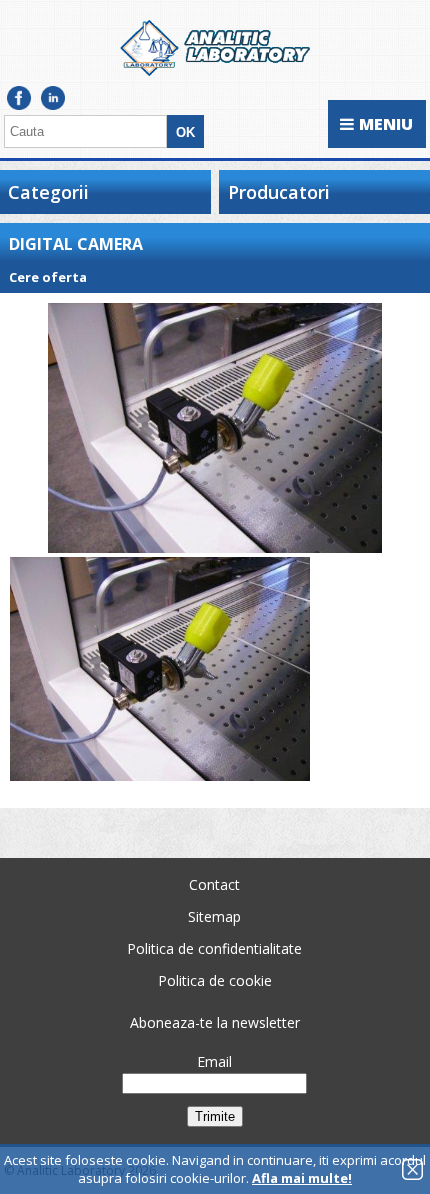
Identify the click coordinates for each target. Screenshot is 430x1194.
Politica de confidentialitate (214, 948)
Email (214, 1061)
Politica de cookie (215, 980)
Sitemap (214, 916)
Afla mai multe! (302, 1178)
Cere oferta (48, 277)
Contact (214, 884)
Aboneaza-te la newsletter (215, 1022)
